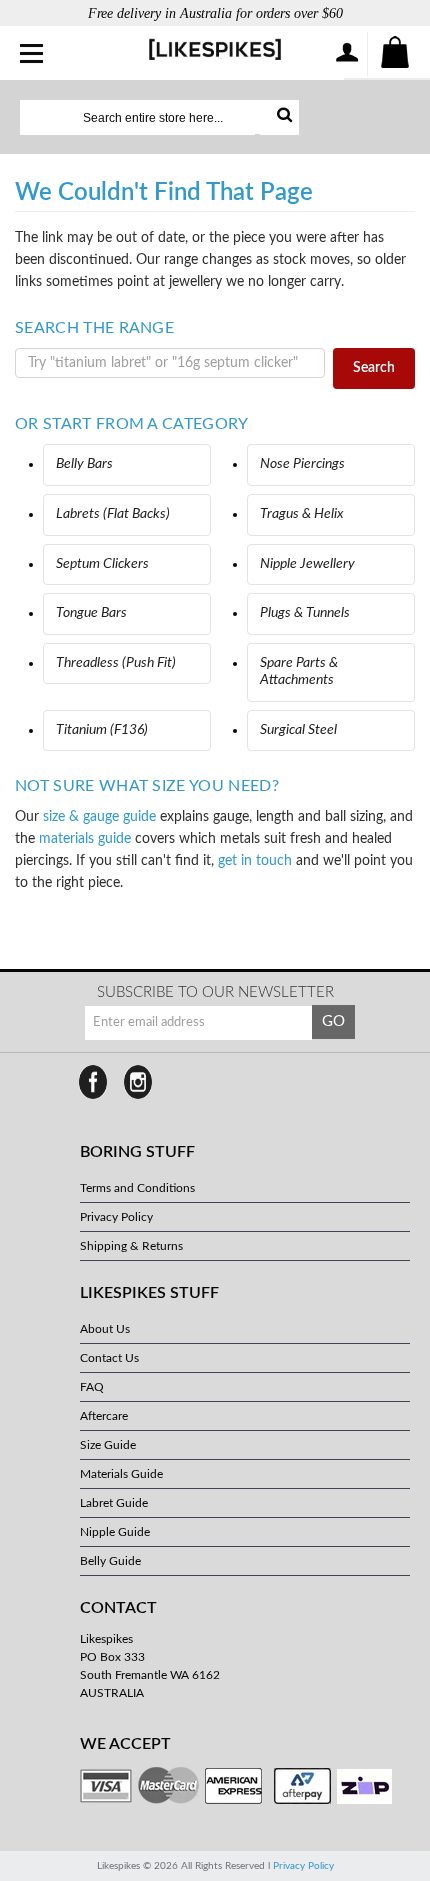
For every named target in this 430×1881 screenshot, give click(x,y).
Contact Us (109, 1358)
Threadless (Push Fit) (116, 663)
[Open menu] (32, 55)
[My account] (346, 54)
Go (333, 1021)
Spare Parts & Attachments (299, 672)
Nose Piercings (302, 464)
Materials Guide (121, 1474)
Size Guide (108, 1445)
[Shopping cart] (396, 54)
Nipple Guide (115, 1532)
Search (374, 368)
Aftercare (104, 1416)
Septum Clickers (102, 564)
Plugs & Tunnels (305, 613)
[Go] (279, 117)
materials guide (85, 839)
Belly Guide (110, 1561)
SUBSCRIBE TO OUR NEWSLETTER (215, 992)
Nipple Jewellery (307, 564)
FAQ (92, 1387)
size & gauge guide (99, 817)
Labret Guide (114, 1503)
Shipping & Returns (131, 1246)
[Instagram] (138, 1082)
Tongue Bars (91, 613)
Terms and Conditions (137, 1188)
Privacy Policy (116, 1217)
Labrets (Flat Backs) (113, 514)
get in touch (255, 861)
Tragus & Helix (302, 514)
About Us (105, 1329)
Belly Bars (84, 464)
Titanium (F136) (102, 730)
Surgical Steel (298, 730)
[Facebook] (93, 1082)
